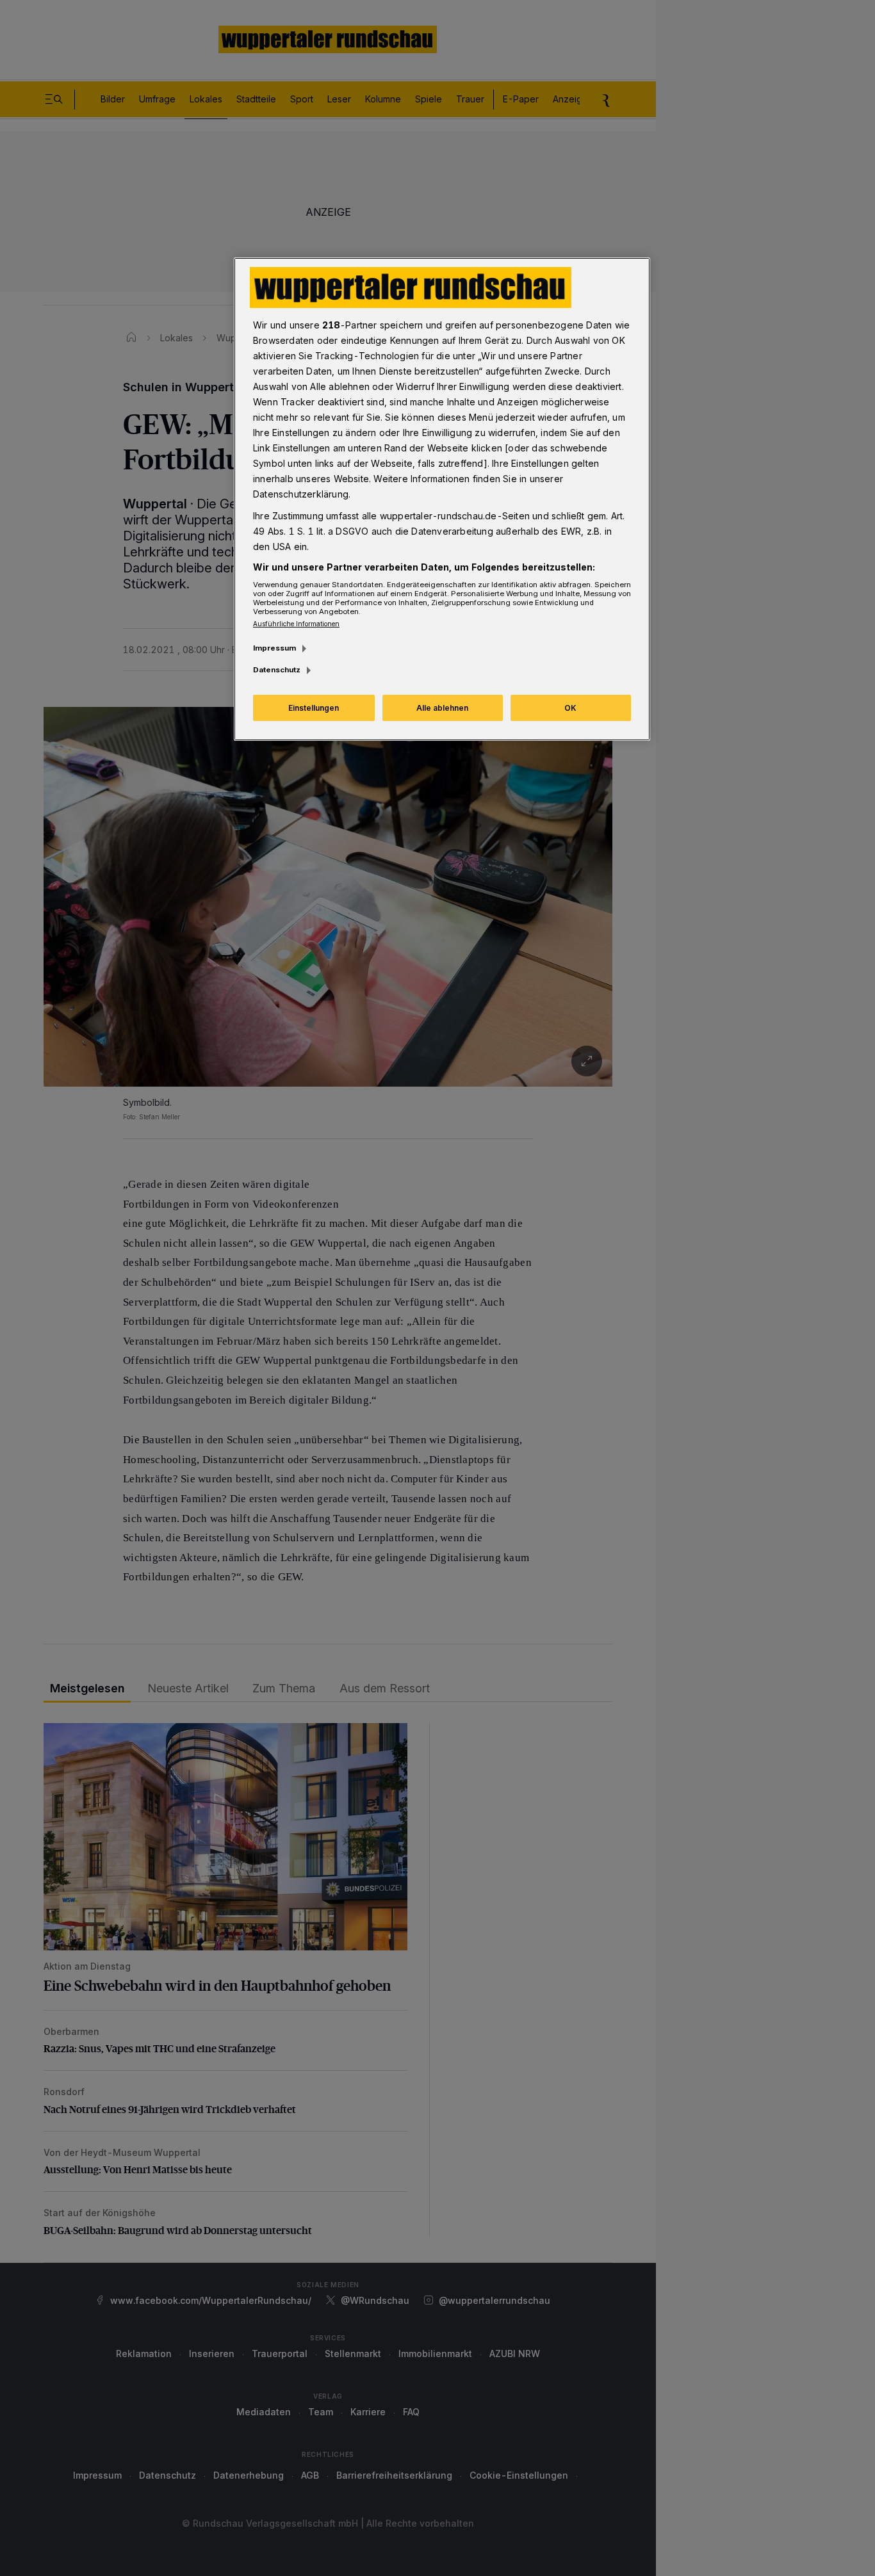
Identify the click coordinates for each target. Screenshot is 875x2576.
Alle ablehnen (442, 708)
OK (570, 708)
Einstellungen (314, 708)
